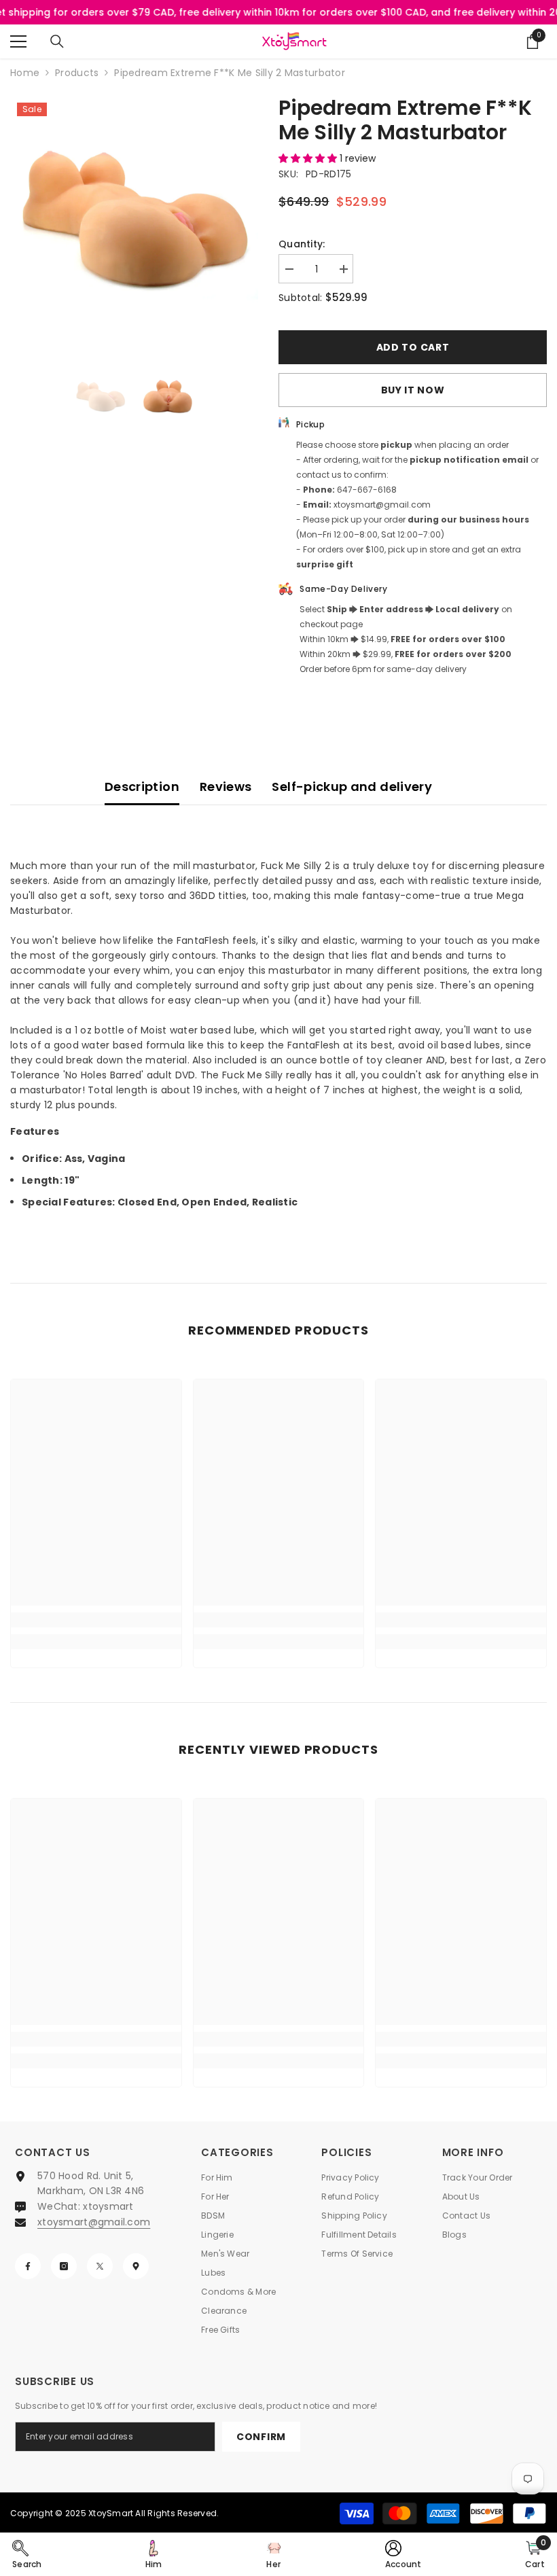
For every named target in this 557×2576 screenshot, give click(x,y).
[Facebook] (28, 2266)
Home (25, 73)
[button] (309, 158)
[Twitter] (100, 2266)
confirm (261, 2437)
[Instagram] (64, 2266)
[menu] (18, 41)
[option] (134, 220)
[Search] (57, 41)
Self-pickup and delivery (352, 787)
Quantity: (302, 244)
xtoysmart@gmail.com (94, 2222)
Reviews (226, 787)
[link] (96, 1620)
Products (77, 73)
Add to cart (413, 347)
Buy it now (413, 390)
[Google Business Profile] (136, 2266)
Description (142, 787)
